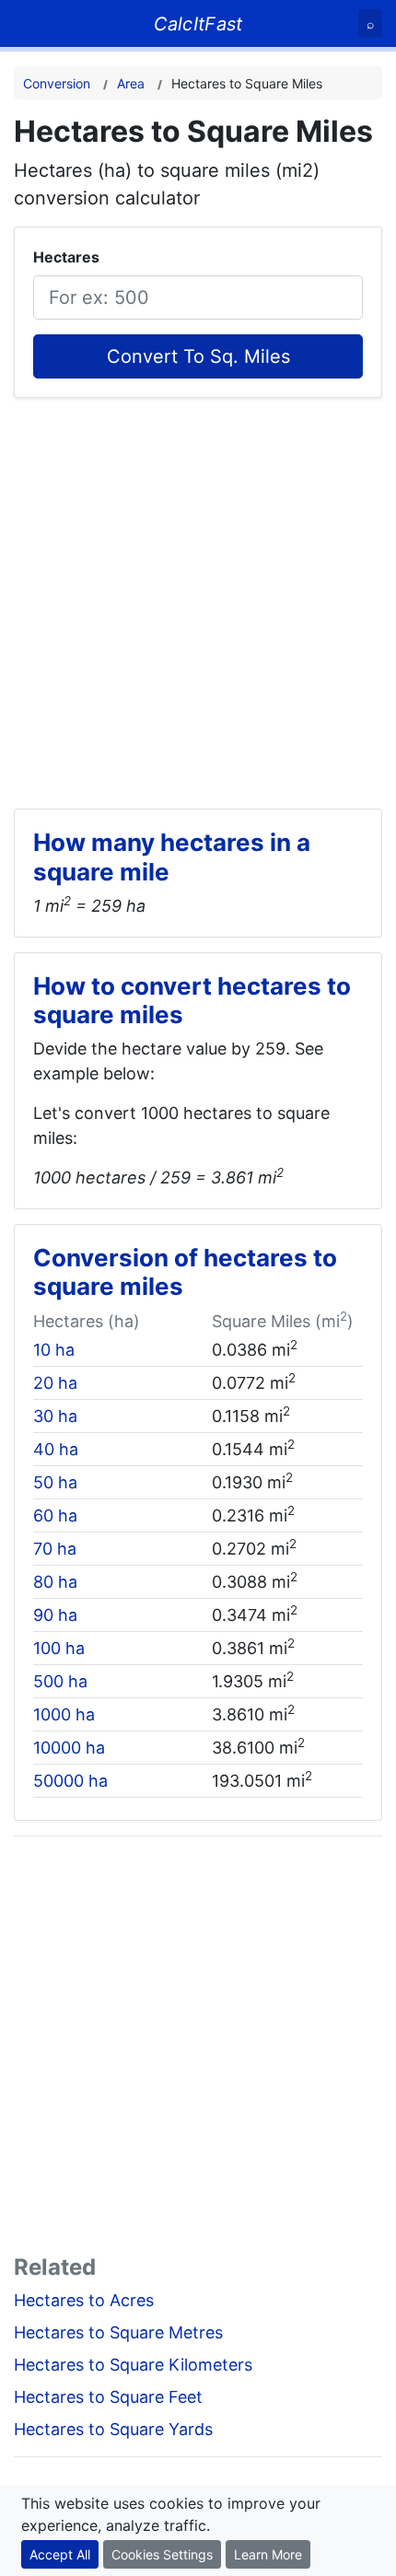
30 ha (55, 1416)
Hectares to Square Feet (108, 2397)
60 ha (55, 1515)
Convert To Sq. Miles (198, 356)
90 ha (55, 1615)
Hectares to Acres (84, 2300)
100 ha (59, 1648)
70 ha (55, 1549)
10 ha (54, 1350)
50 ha (55, 1482)
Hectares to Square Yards (113, 2429)
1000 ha (64, 1714)
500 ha (60, 1681)
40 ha (56, 1449)
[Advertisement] (198, 596)
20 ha (55, 1383)
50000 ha (70, 1781)
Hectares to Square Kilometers (133, 2365)
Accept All (60, 2554)
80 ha (55, 1582)
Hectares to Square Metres (118, 2332)
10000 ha (69, 1748)
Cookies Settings (162, 2554)
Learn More (268, 2554)
